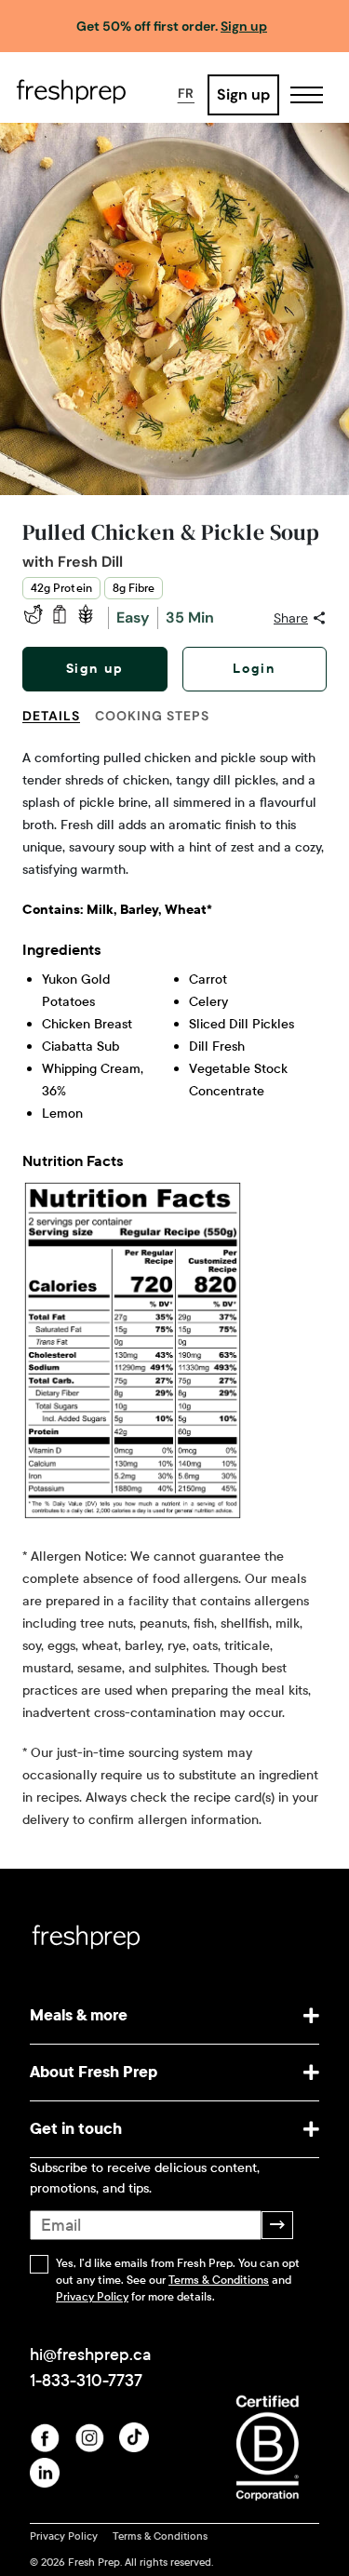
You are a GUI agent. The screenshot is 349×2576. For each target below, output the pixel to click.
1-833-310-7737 (86, 2381)
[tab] (59, 727)
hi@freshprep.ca (90, 2355)
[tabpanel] (174, 1289)
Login (254, 669)
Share (291, 618)
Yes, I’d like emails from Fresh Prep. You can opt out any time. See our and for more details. (178, 2280)
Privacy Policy (92, 2297)
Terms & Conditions (219, 2280)
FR (186, 93)
